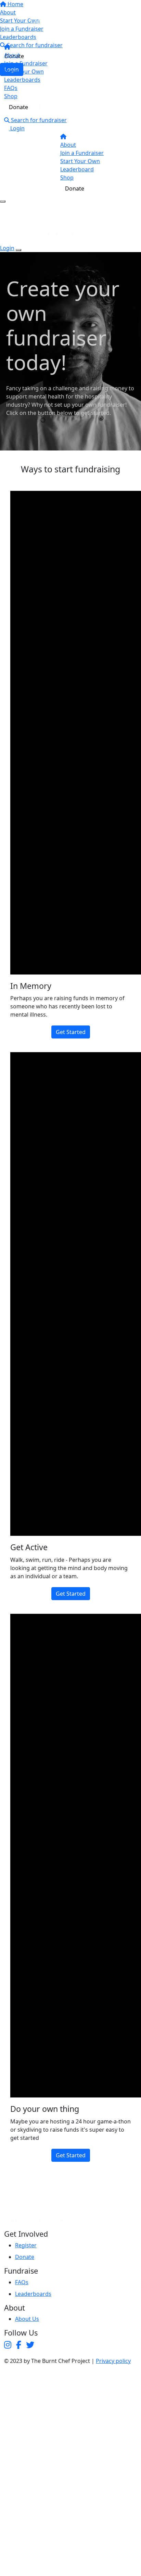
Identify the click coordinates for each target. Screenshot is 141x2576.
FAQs (11, 88)
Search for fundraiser (38, 120)
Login (17, 128)
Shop (11, 96)
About (12, 55)
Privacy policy (113, 2361)
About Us (27, 2319)
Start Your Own (24, 71)
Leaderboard (77, 169)
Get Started (71, 1032)
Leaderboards (22, 80)
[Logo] (38, 22)
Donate (18, 107)
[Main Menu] (3, 201)
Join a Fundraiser (26, 63)
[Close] (18, 250)
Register (26, 2245)
